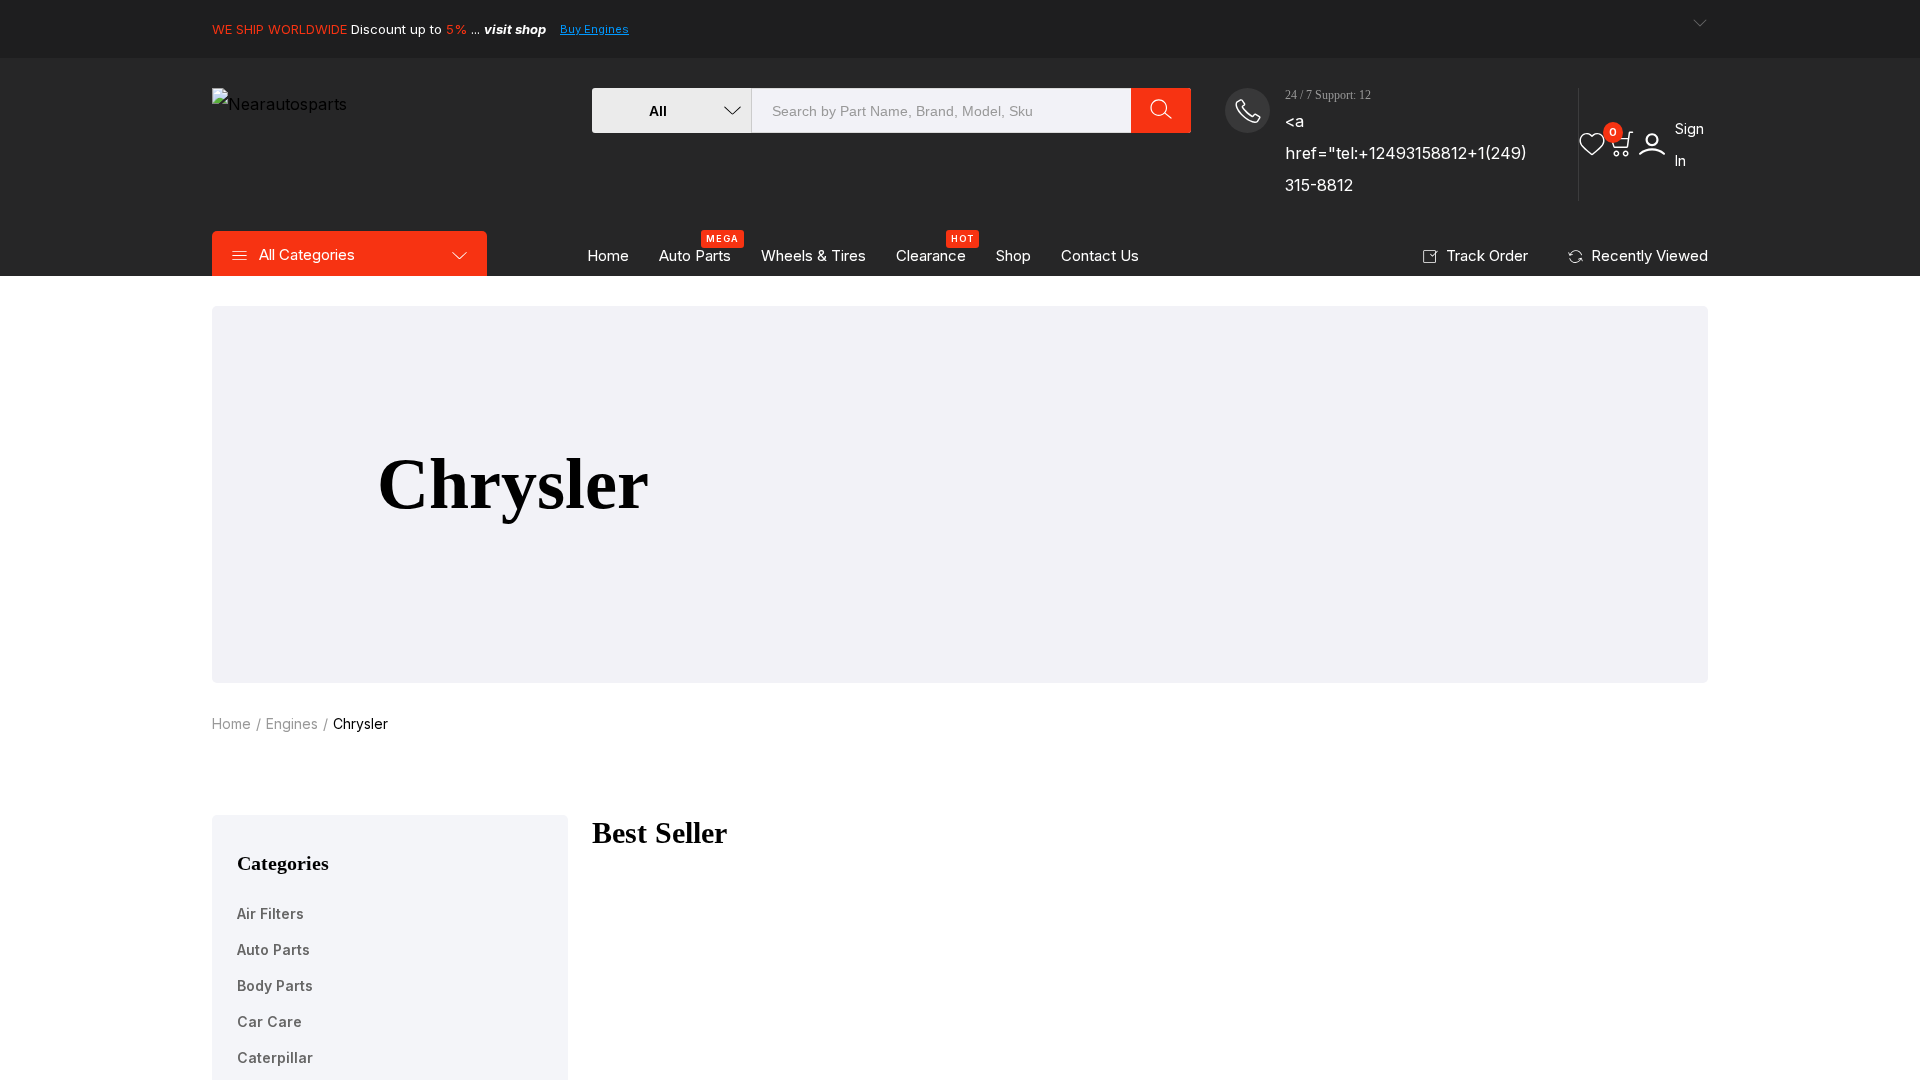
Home (608, 255)
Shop (1013, 255)
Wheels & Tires (813, 255)
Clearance (935, 250)
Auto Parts (699, 250)
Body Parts (275, 985)
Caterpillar (275, 1057)
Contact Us (1100, 255)
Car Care (269, 1021)
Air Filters (270, 913)
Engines (292, 723)
